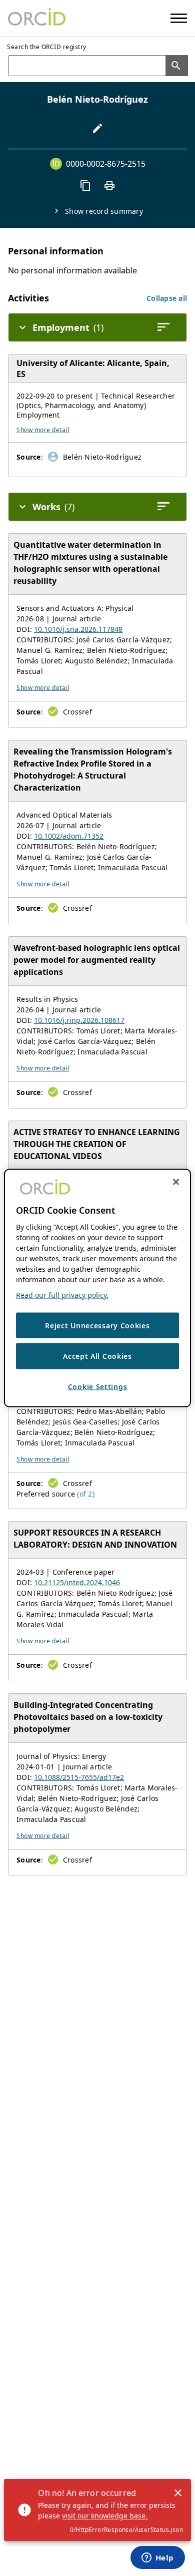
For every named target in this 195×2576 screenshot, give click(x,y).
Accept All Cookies (97, 1356)
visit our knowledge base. (105, 2516)
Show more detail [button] (43, 430)
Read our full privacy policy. (62, 1295)
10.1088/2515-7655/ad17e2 (79, 1777)
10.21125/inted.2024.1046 (77, 1582)
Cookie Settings (98, 1386)
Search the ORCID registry (47, 47)
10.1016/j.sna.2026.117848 (78, 629)
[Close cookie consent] (176, 1182)
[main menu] (179, 18)
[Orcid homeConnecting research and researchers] (37, 18)
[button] (167, 298)
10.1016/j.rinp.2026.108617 (79, 1020)
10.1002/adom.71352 (69, 836)
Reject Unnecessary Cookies (97, 1325)
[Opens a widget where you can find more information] (157, 2558)
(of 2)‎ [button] (86, 1494)
